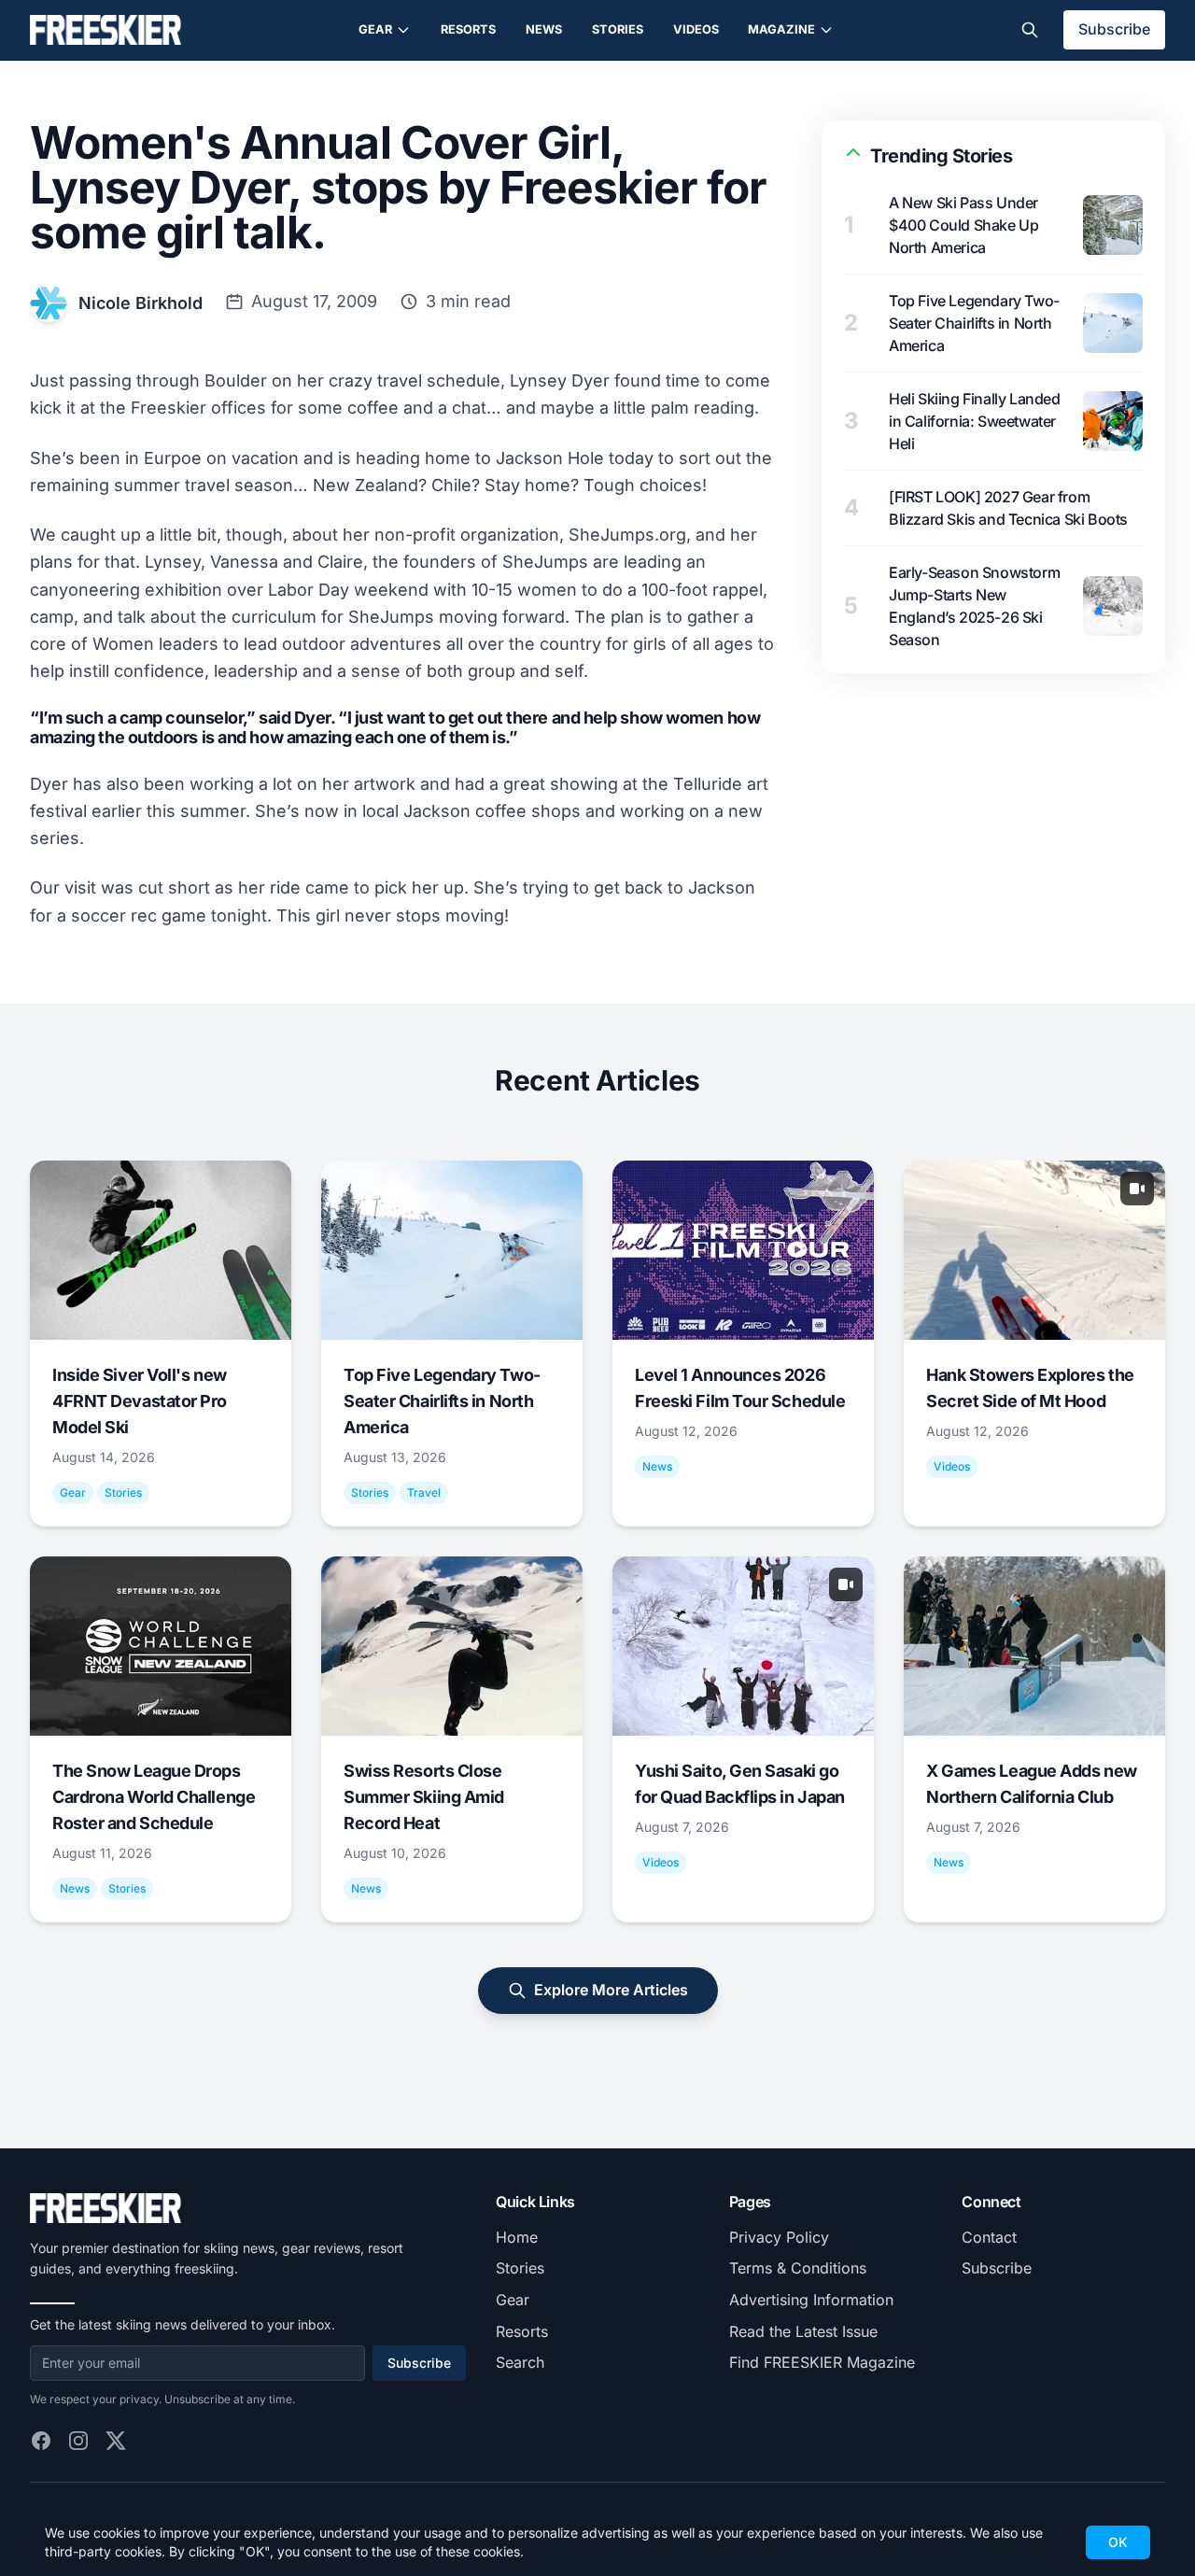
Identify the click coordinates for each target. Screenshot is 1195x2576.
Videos (696, 29)
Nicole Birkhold (141, 303)
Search (520, 2362)
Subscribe (1114, 29)
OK (1118, 2542)
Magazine (781, 29)
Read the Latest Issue (803, 2331)
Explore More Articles (611, 1990)
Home (517, 2237)
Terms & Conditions (798, 2268)
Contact (989, 2237)
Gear (375, 29)
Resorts (468, 29)
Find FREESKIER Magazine (822, 2362)
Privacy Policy (779, 2237)
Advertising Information (811, 2300)
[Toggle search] (1030, 30)
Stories (618, 29)
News (544, 29)
